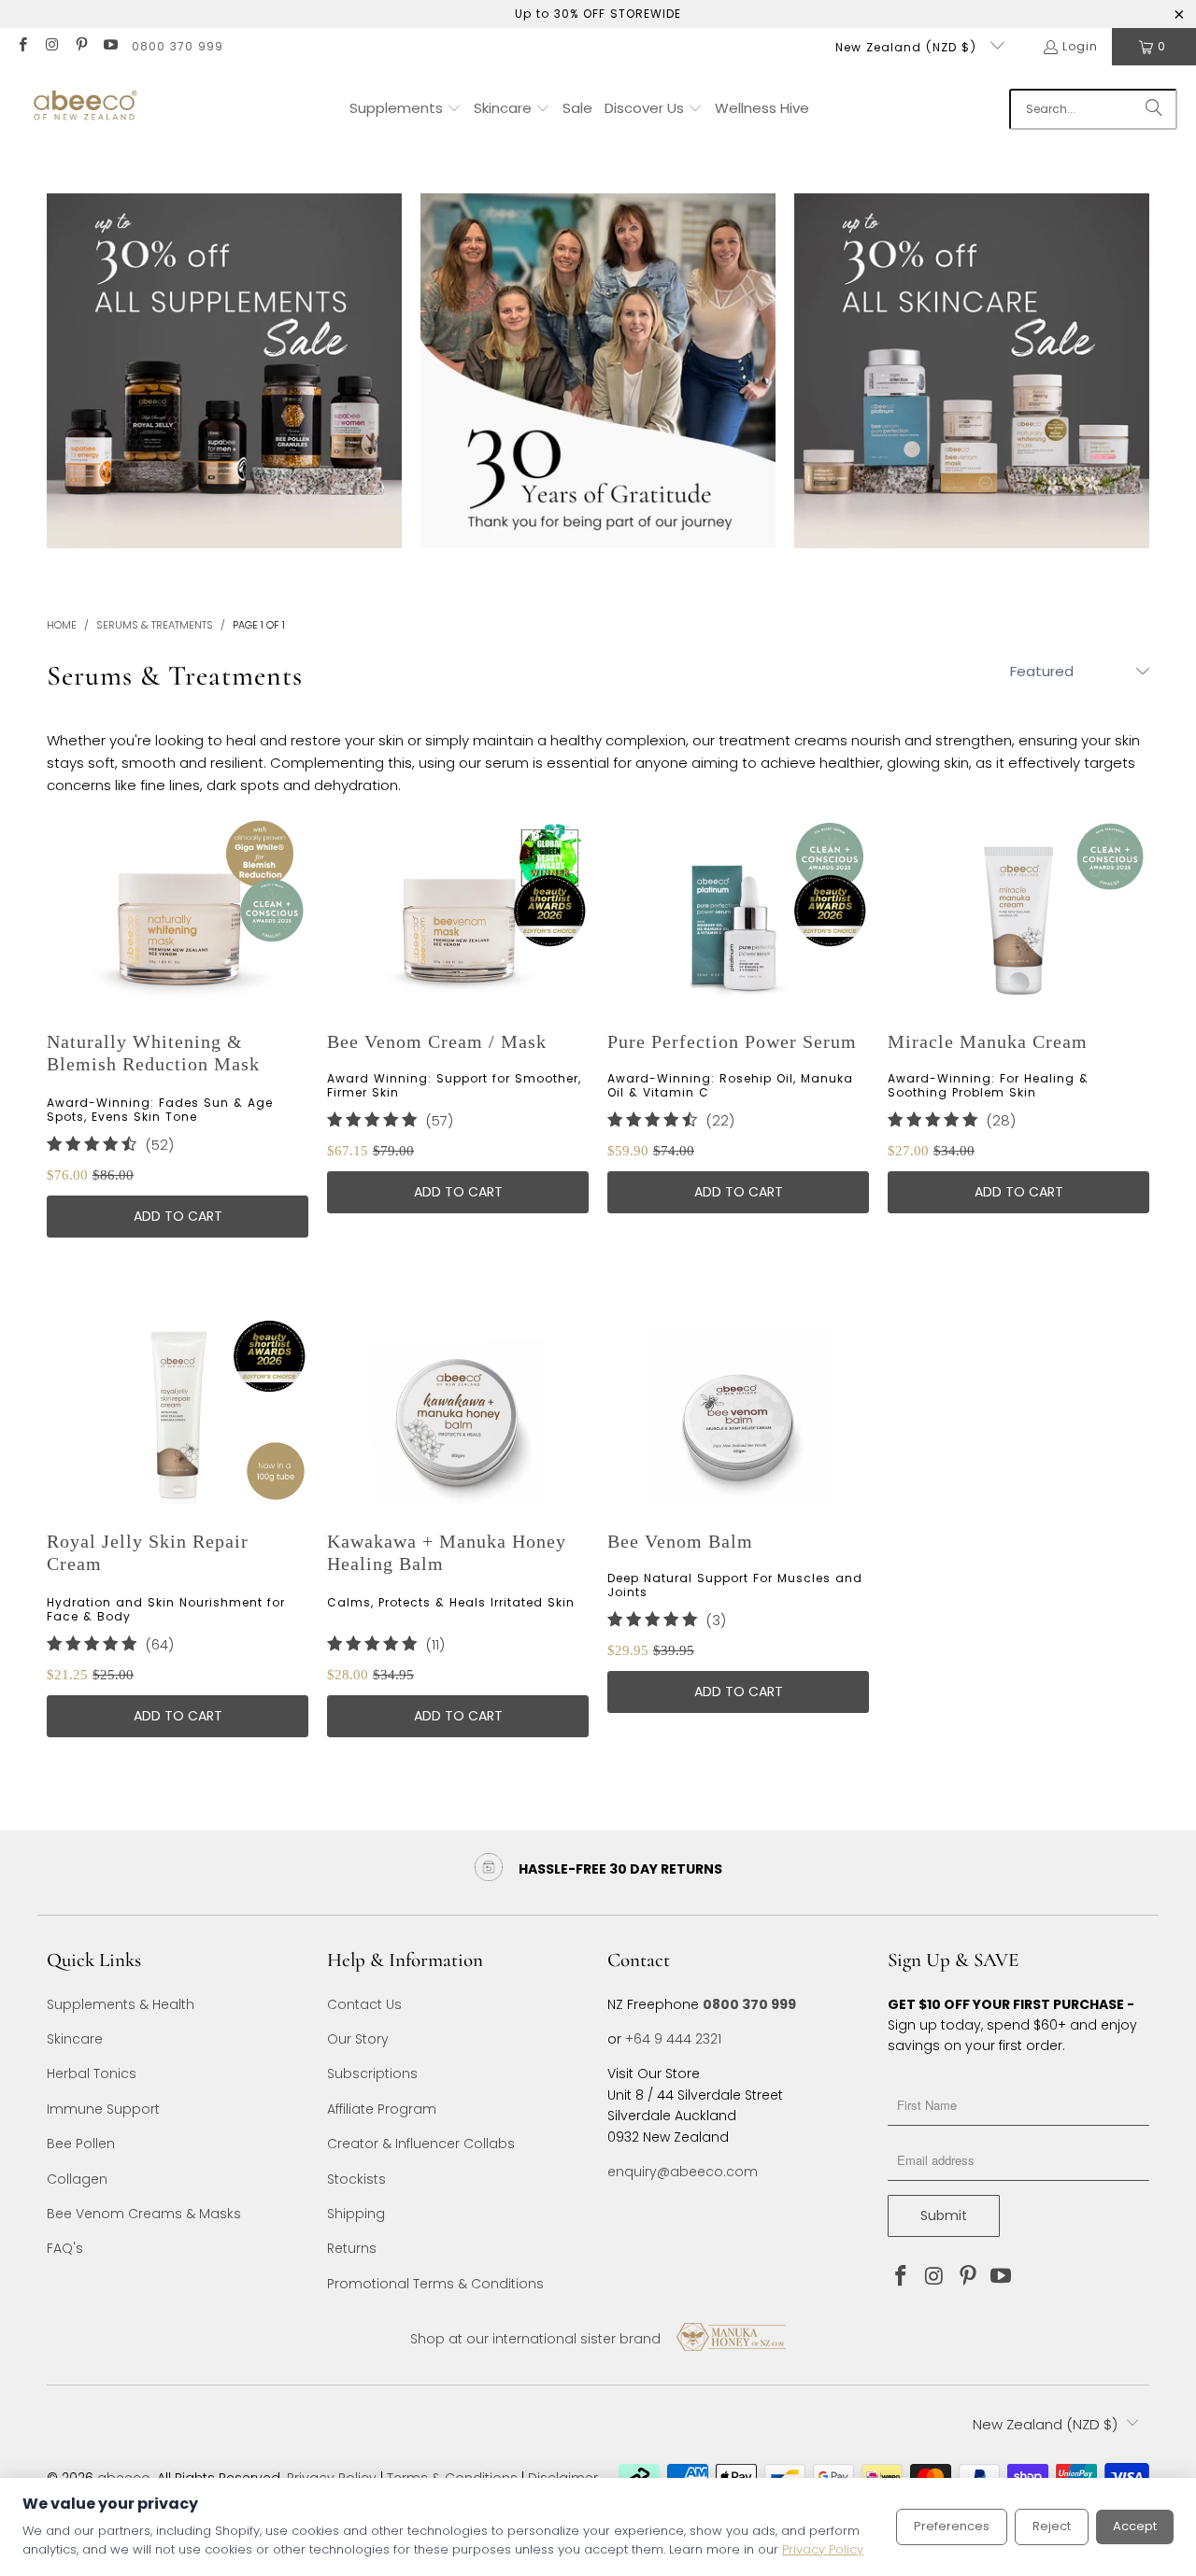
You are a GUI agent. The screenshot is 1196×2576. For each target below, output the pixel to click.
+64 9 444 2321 (673, 2039)
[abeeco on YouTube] (110, 46)
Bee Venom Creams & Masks (144, 2214)
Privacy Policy (823, 2549)
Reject (1052, 2526)
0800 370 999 (178, 46)
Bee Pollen (81, 2144)
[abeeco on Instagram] (51, 46)
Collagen (77, 2179)
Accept (1135, 2526)
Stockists (356, 2179)
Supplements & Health (121, 2004)
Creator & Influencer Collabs (421, 2144)
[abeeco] (84, 109)
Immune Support (103, 2109)
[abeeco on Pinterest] (81, 46)
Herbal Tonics (92, 2074)
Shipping (356, 2214)
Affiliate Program (382, 2109)
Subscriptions (372, 2074)
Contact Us (364, 2004)
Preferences (952, 2526)
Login (1080, 46)
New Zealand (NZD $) (908, 47)
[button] (406, 109)
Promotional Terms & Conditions (435, 2284)
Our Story (358, 2039)
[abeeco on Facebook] (22, 46)
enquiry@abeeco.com (683, 2172)
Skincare (75, 2039)
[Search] (1154, 109)
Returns (352, 2248)
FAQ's (65, 2248)
